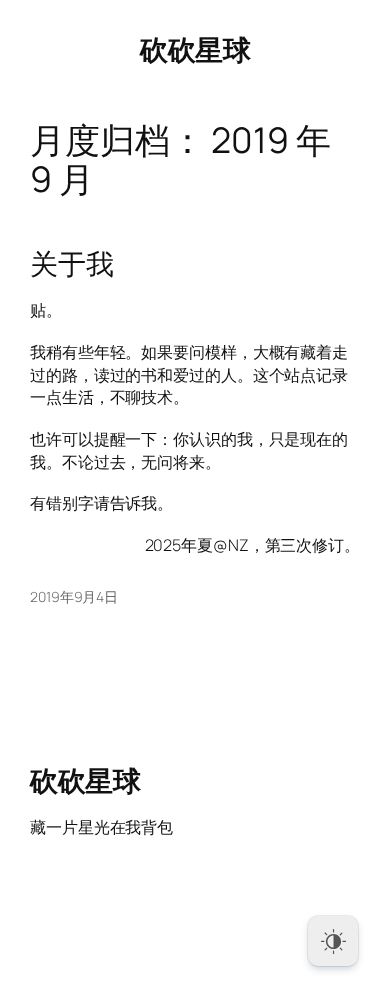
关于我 (72, 264)
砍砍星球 (195, 49)
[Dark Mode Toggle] (333, 941)
